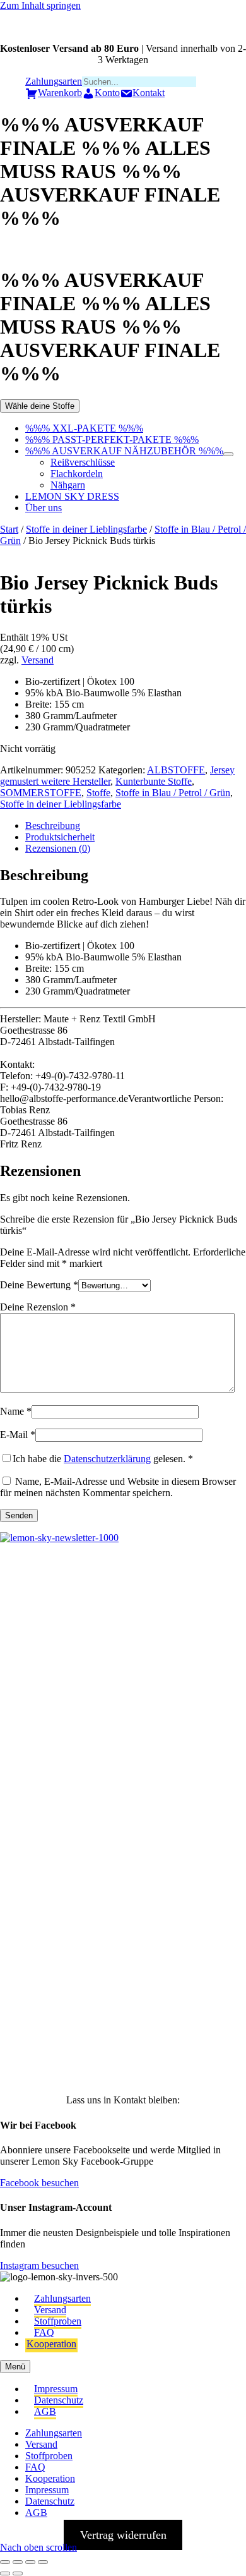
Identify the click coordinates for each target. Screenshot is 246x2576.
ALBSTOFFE (176, 770)
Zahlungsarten (62, 2298)
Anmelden (123, 2051)
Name (16, 1411)
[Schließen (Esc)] (43, 2562)
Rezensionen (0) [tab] (58, 848)
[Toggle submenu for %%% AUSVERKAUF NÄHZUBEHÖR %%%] (228, 454)
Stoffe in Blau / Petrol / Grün (173, 793)
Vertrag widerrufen (123, 2535)
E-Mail (18, 1435)
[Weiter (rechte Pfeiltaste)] (18, 2573)
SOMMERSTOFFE (41, 793)
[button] (29, 1604)
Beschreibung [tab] (53, 825)
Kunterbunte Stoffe (154, 781)
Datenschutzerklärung (107, 1459)
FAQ (44, 2332)
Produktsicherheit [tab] (60, 837)
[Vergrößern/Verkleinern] (5, 2562)
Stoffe (98, 793)
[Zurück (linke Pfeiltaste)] (5, 2573)
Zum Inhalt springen (40, 5)
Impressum (56, 2389)
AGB (45, 2411)
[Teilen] (30, 2562)
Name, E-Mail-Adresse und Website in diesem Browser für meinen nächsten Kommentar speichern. (118, 1487)
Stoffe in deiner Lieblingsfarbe (86, 529)
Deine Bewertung (39, 1285)
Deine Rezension (38, 1307)
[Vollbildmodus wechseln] (18, 2562)
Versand (38, 660)
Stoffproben (58, 2321)
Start (9, 529)
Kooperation (51, 2344)
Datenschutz (59, 2400)
